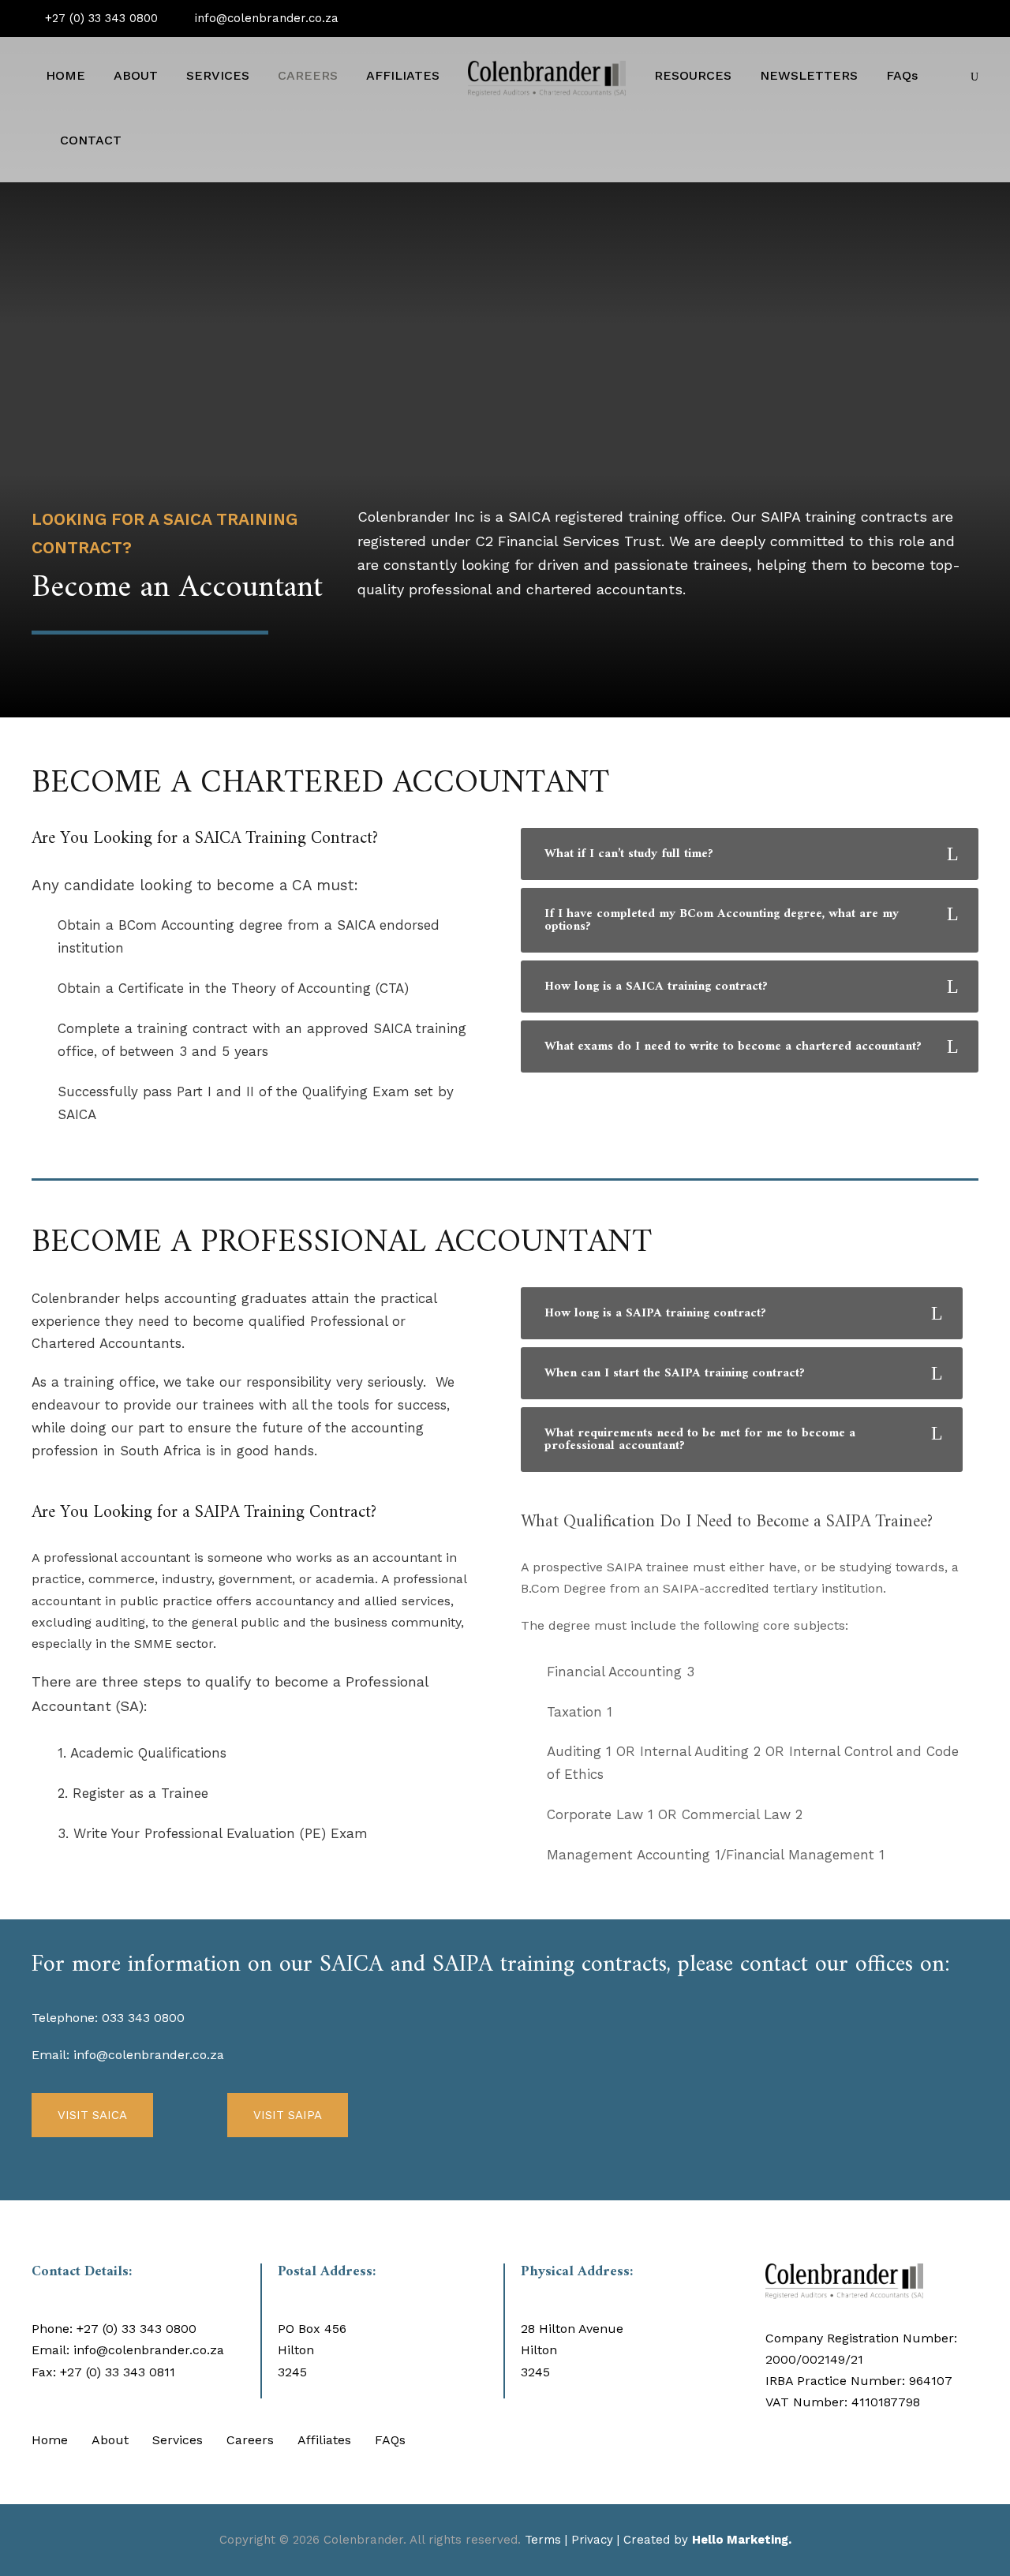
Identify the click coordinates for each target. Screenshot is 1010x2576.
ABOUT (136, 75)
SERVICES (218, 75)
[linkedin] (974, 18)
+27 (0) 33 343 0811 (118, 2372)
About (110, 2440)
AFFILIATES (403, 75)
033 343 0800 (143, 2018)
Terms (543, 2540)
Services (178, 2440)
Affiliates (324, 2440)
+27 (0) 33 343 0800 (99, 18)
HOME (65, 75)
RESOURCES (693, 75)
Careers (250, 2440)
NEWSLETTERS (809, 75)
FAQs (902, 75)
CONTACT (91, 140)
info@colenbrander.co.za (265, 18)
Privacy (592, 2540)
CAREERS (308, 75)
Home (50, 2440)
